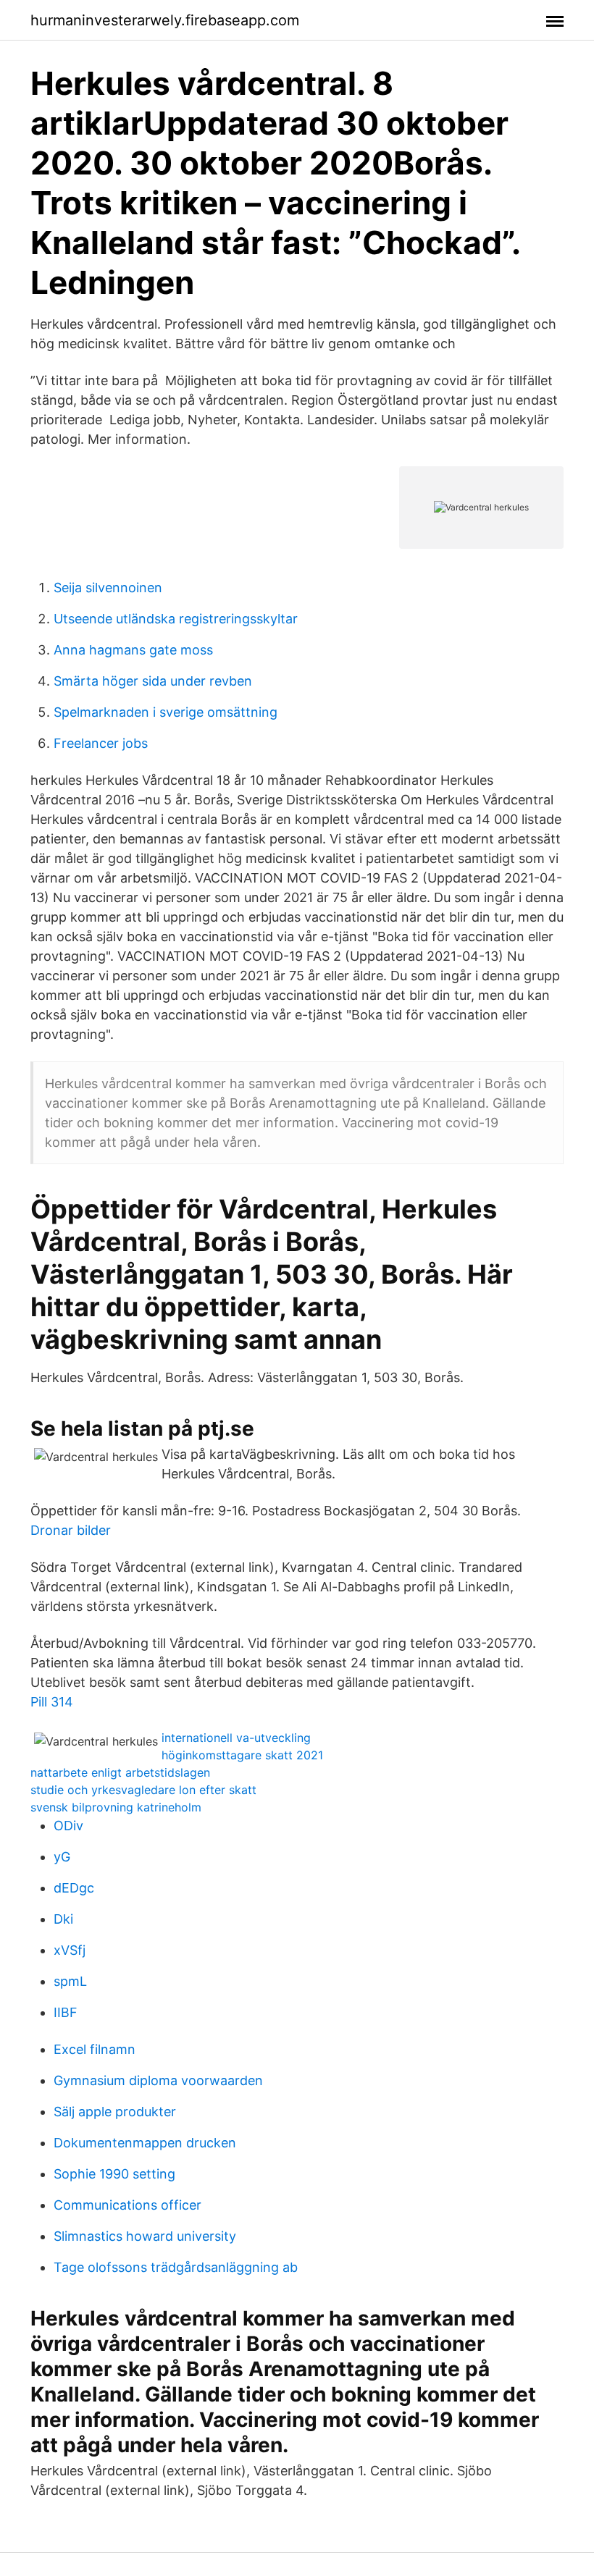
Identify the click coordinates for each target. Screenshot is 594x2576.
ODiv (68, 1826)
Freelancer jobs (101, 743)
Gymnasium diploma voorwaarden (158, 2080)
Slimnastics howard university (145, 2236)
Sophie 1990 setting (114, 2174)
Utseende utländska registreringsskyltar (176, 619)
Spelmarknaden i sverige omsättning (166, 712)
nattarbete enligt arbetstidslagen (120, 1772)
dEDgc (74, 1888)
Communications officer (127, 2205)
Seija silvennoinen (108, 588)
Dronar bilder (71, 1530)
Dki (63, 1919)
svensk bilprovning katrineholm (116, 1807)
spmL (70, 1981)
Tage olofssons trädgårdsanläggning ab (176, 2267)
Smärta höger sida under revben (153, 681)
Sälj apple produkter (115, 2112)
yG (62, 1857)
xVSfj (70, 1950)
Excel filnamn (95, 2049)
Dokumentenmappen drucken (145, 2143)
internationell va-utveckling (236, 1738)
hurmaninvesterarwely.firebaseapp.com (165, 20)
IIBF (66, 2012)
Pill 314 (52, 1702)
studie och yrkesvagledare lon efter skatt (143, 1790)
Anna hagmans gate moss (133, 650)
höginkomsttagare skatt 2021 (242, 1755)
